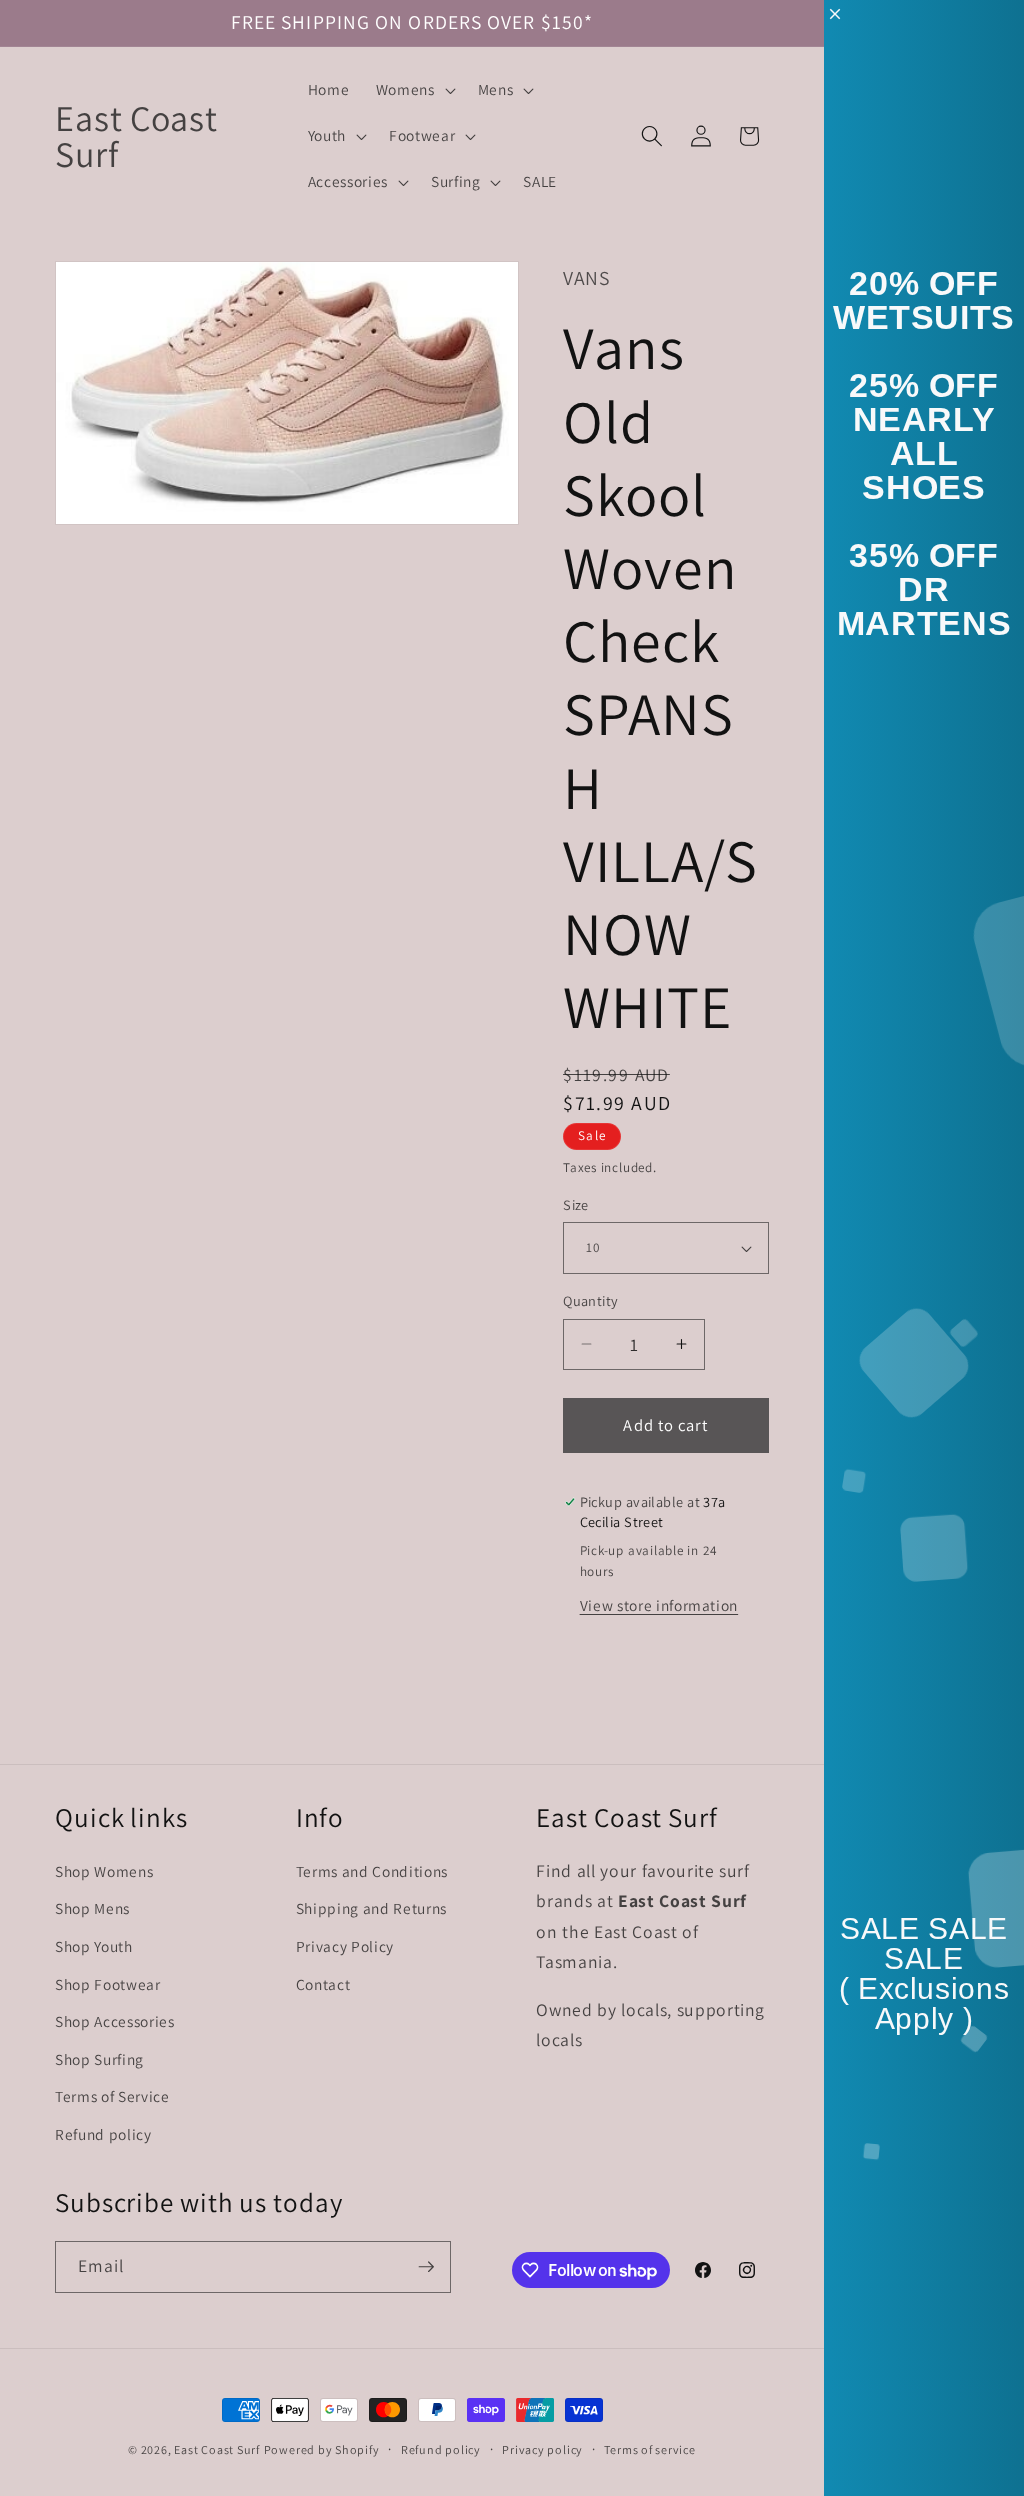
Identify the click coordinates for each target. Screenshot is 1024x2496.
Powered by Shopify (322, 2449)
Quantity (591, 1300)
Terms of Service (112, 2096)
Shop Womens (104, 1871)
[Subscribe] (426, 2267)
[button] (414, 90)
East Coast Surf (217, 2449)
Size (576, 1204)
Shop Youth (94, 1946)
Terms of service (649, 2449)
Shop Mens (92, 1908)
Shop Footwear (108, 1984)
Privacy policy (542, 2449)
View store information (659, 1605)
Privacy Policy (345, 1946)
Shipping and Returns (371, 1908)
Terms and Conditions (372, 1871)
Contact (323, 1984)
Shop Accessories (115, 2021)
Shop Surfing (99, 2059)
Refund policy (103, 2134)
